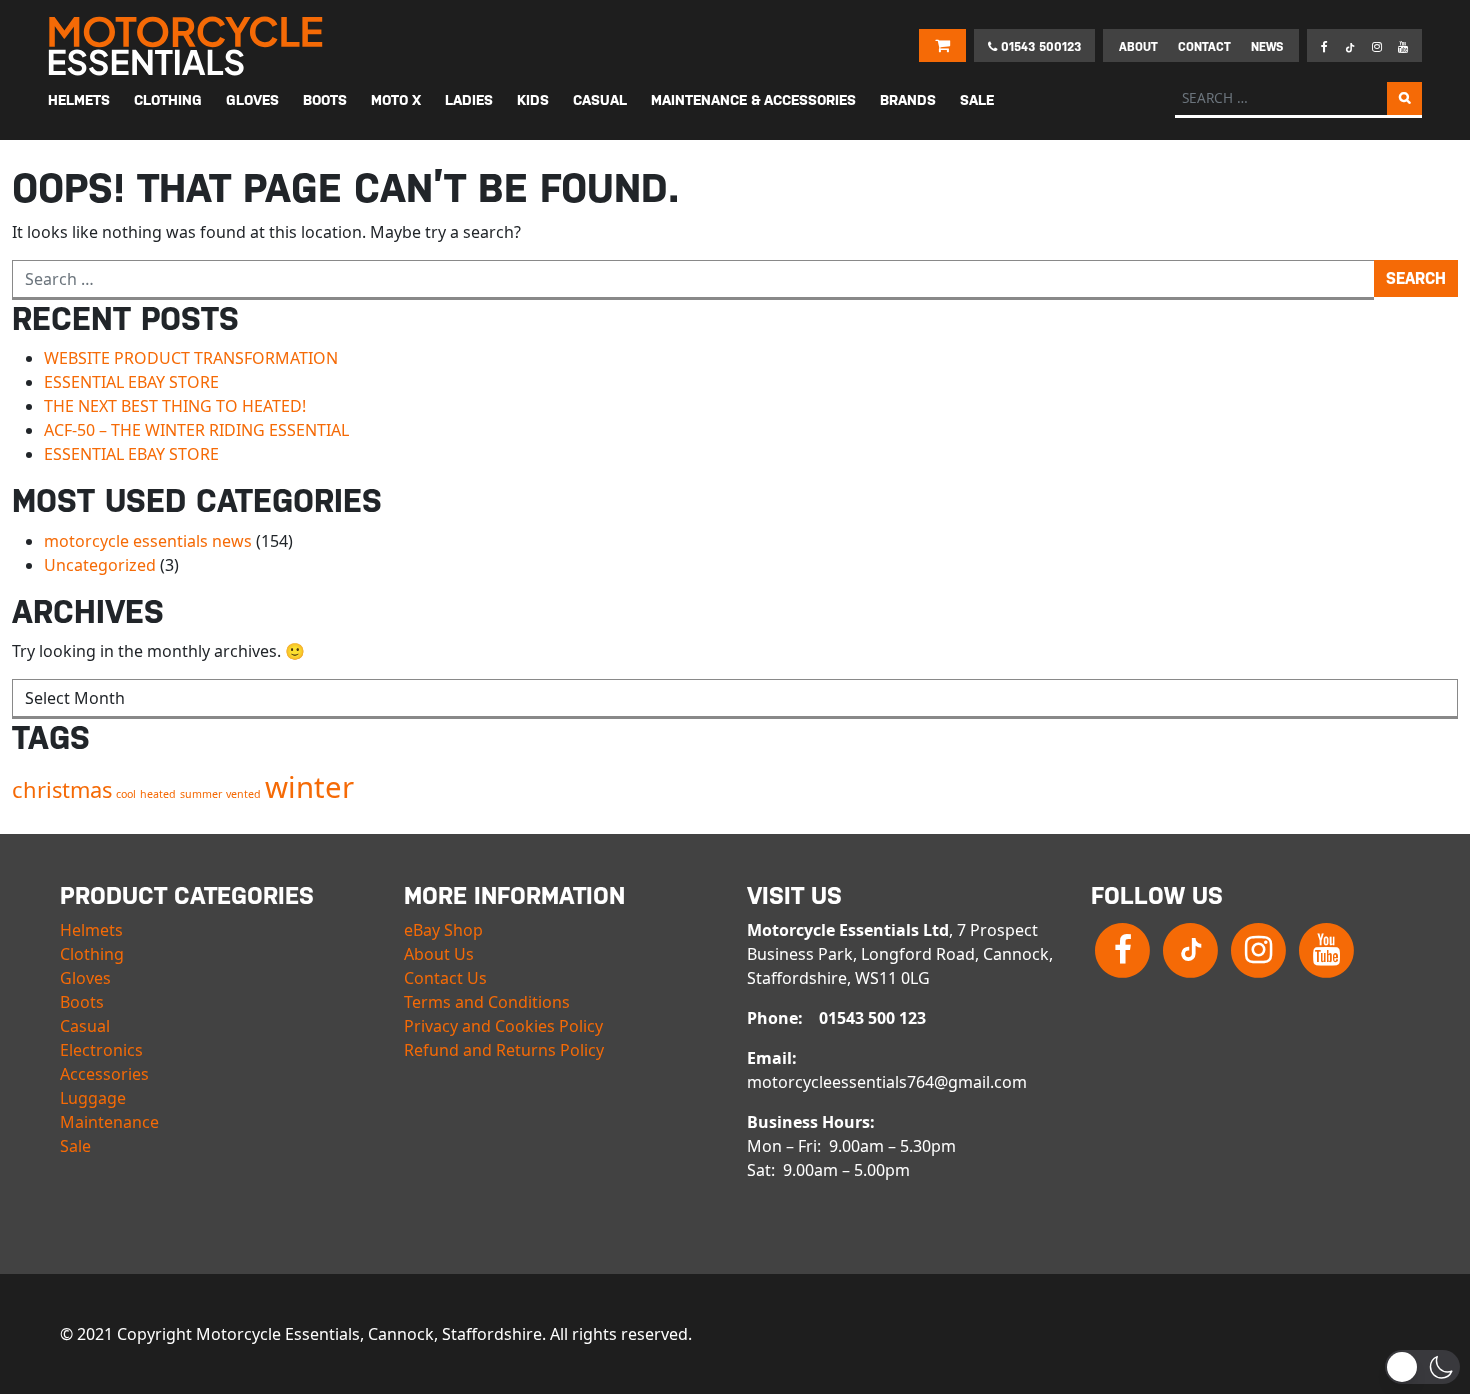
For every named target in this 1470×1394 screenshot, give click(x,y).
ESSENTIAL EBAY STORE (131, 382)
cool (126, 794)
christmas (62, 789)
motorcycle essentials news (148, 541)
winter (309, 787)
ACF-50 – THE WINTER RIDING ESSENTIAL (196, 430)
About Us (439, 954)
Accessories (104, 1074)
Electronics (101, 1050)
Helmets (91, 930)
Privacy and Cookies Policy (503, 1026)
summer (201, 794)
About (1138, 47)
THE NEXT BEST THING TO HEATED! (175, 406)
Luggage (93, 1098)
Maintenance (109, 1122)
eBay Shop (443, 930)
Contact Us (445, 978)
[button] (1422, 1367)
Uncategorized (100, 565)
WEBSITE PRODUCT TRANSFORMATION (191, 358)
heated (158, 794)
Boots (82, 1002)
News (1267, 47)
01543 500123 (1039, 47)
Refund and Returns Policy (504, 1050)
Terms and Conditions (487, 1002)
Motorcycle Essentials (188, 46)
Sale (75, 1146)
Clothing (92, 954)
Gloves (85, 978)
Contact (1204, 47)
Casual (85, 1026)
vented (243, 794)
